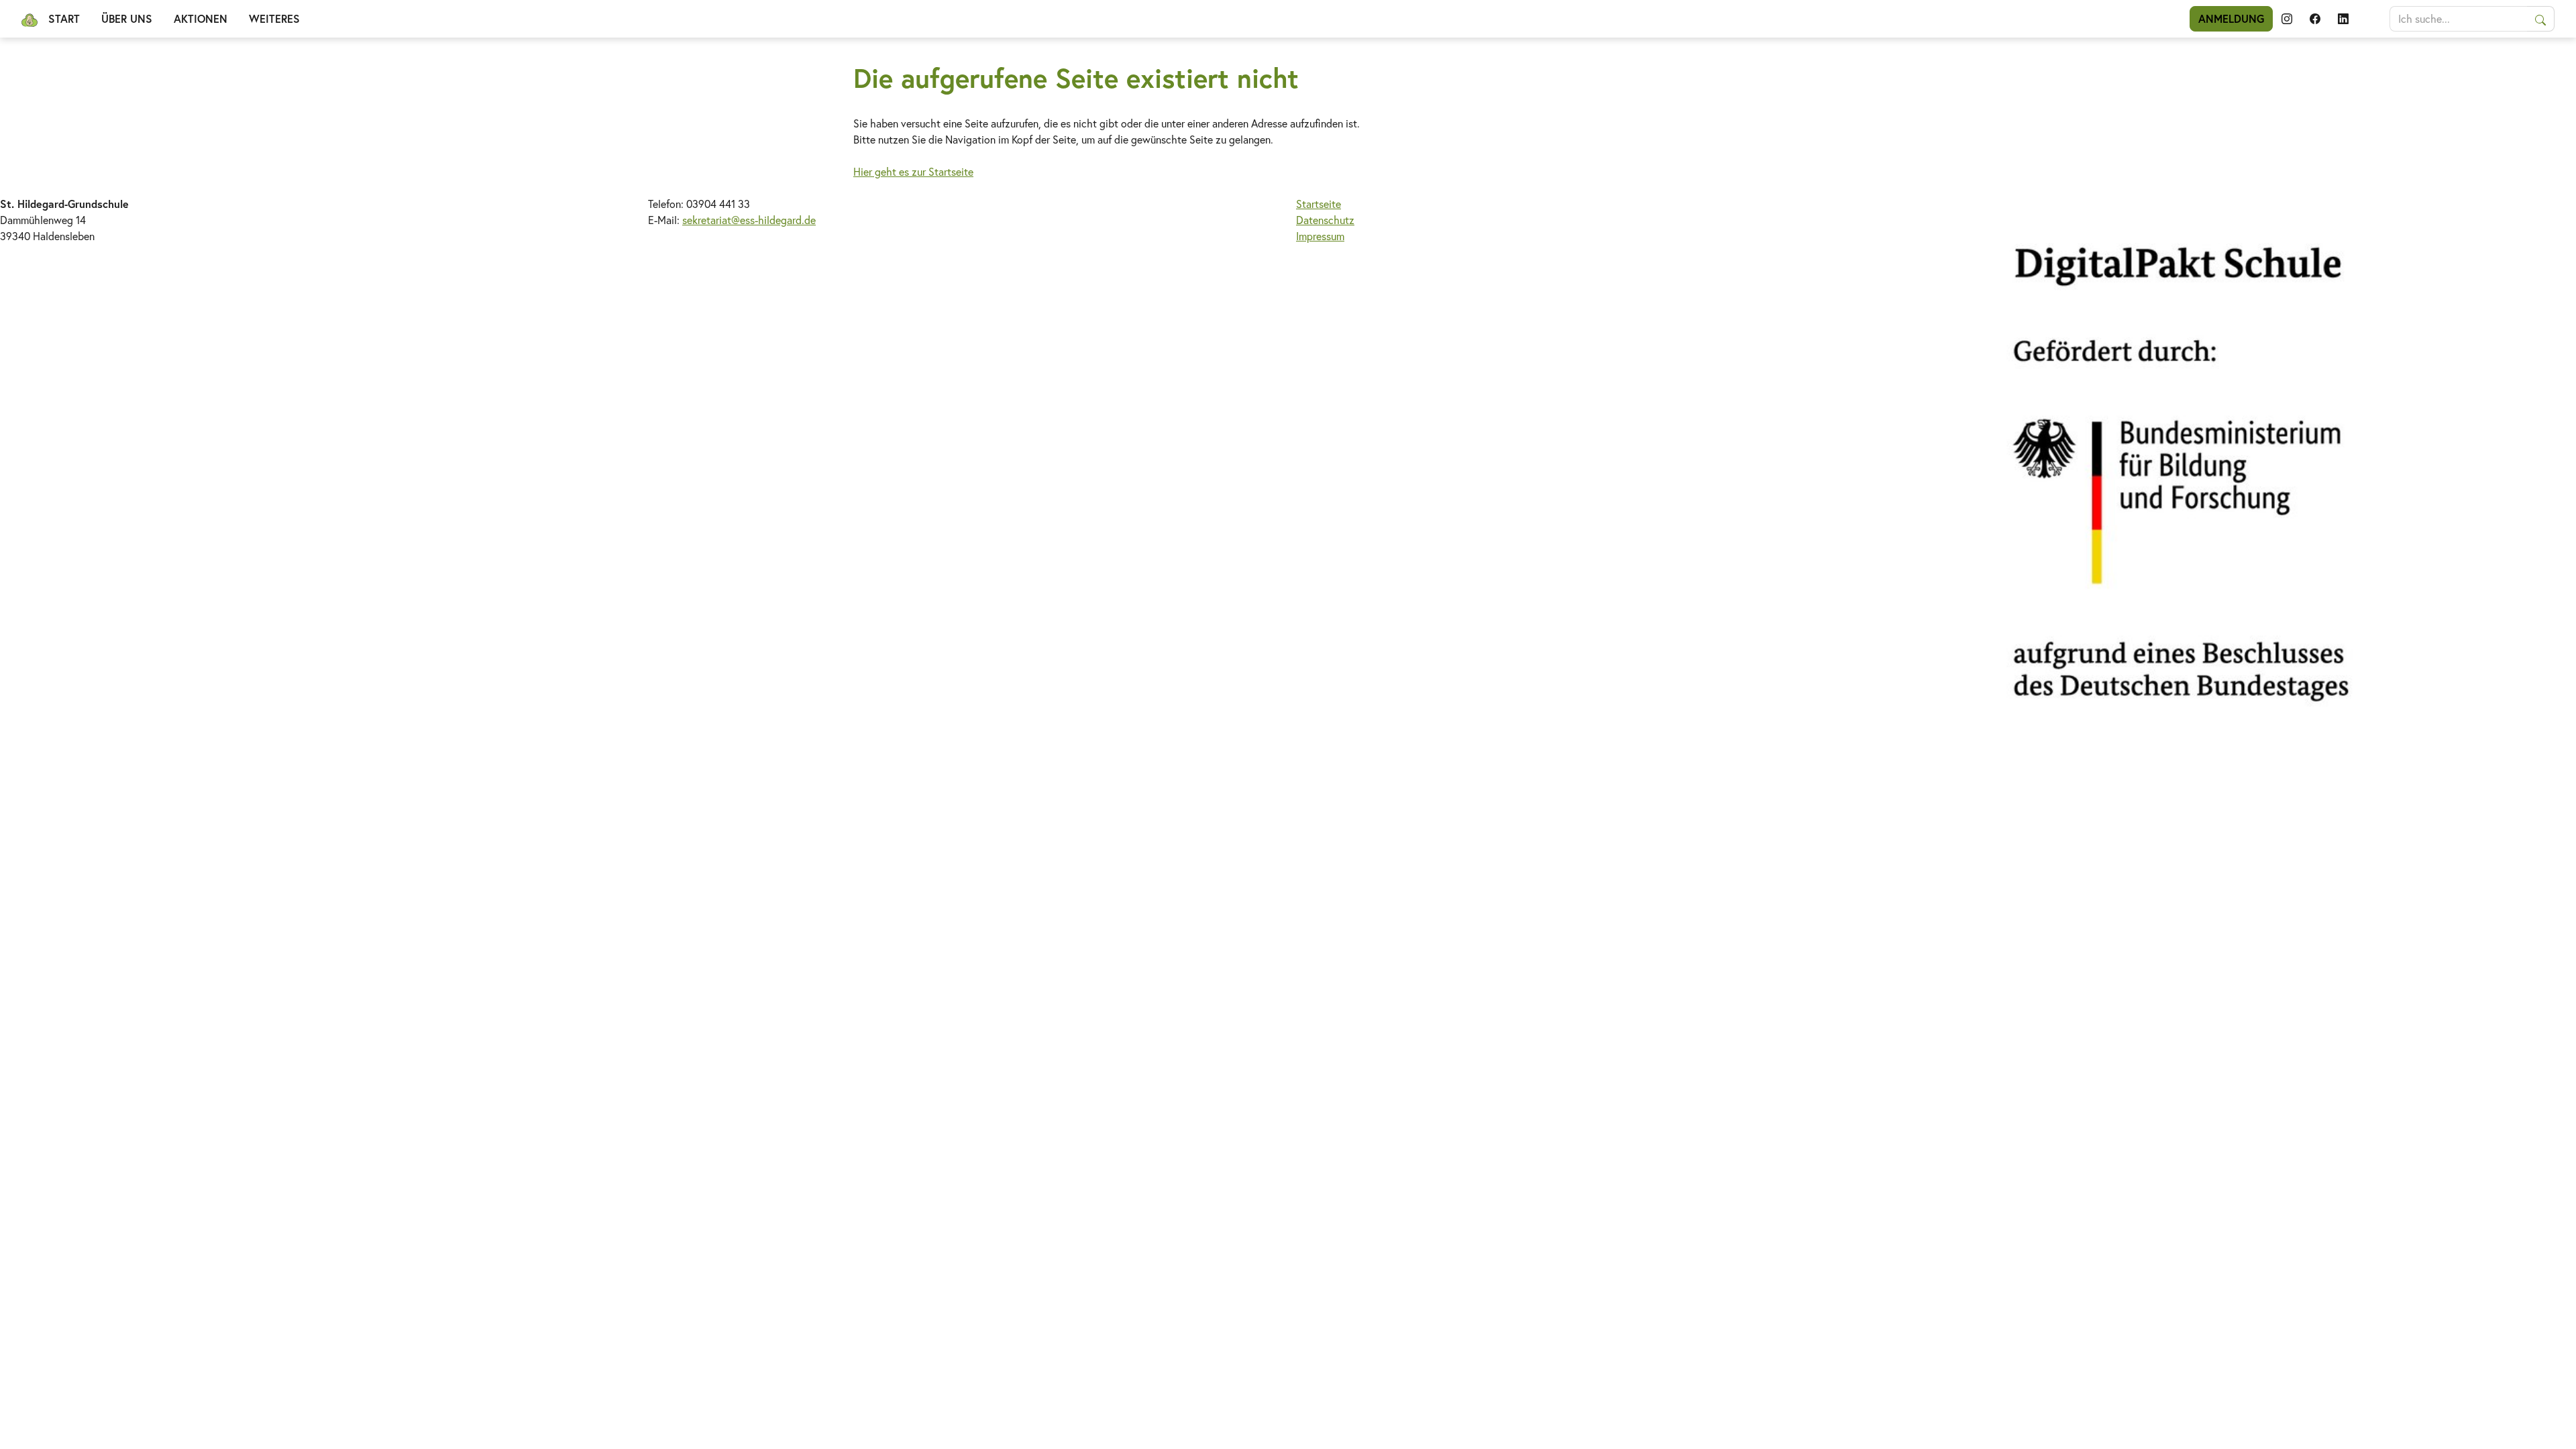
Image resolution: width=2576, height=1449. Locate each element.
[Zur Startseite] (30, 19)
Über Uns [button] (127, 18)
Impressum (1320, 236)
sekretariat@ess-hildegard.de (749, 220)
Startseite (1319, 204)
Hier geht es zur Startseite (913, 171)
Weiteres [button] (274, 18)
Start (64, 18)
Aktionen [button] (201, 18)
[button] (2287, 19)
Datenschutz (1325, 220)
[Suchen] (2541, 19)
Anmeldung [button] (2231, 18)
